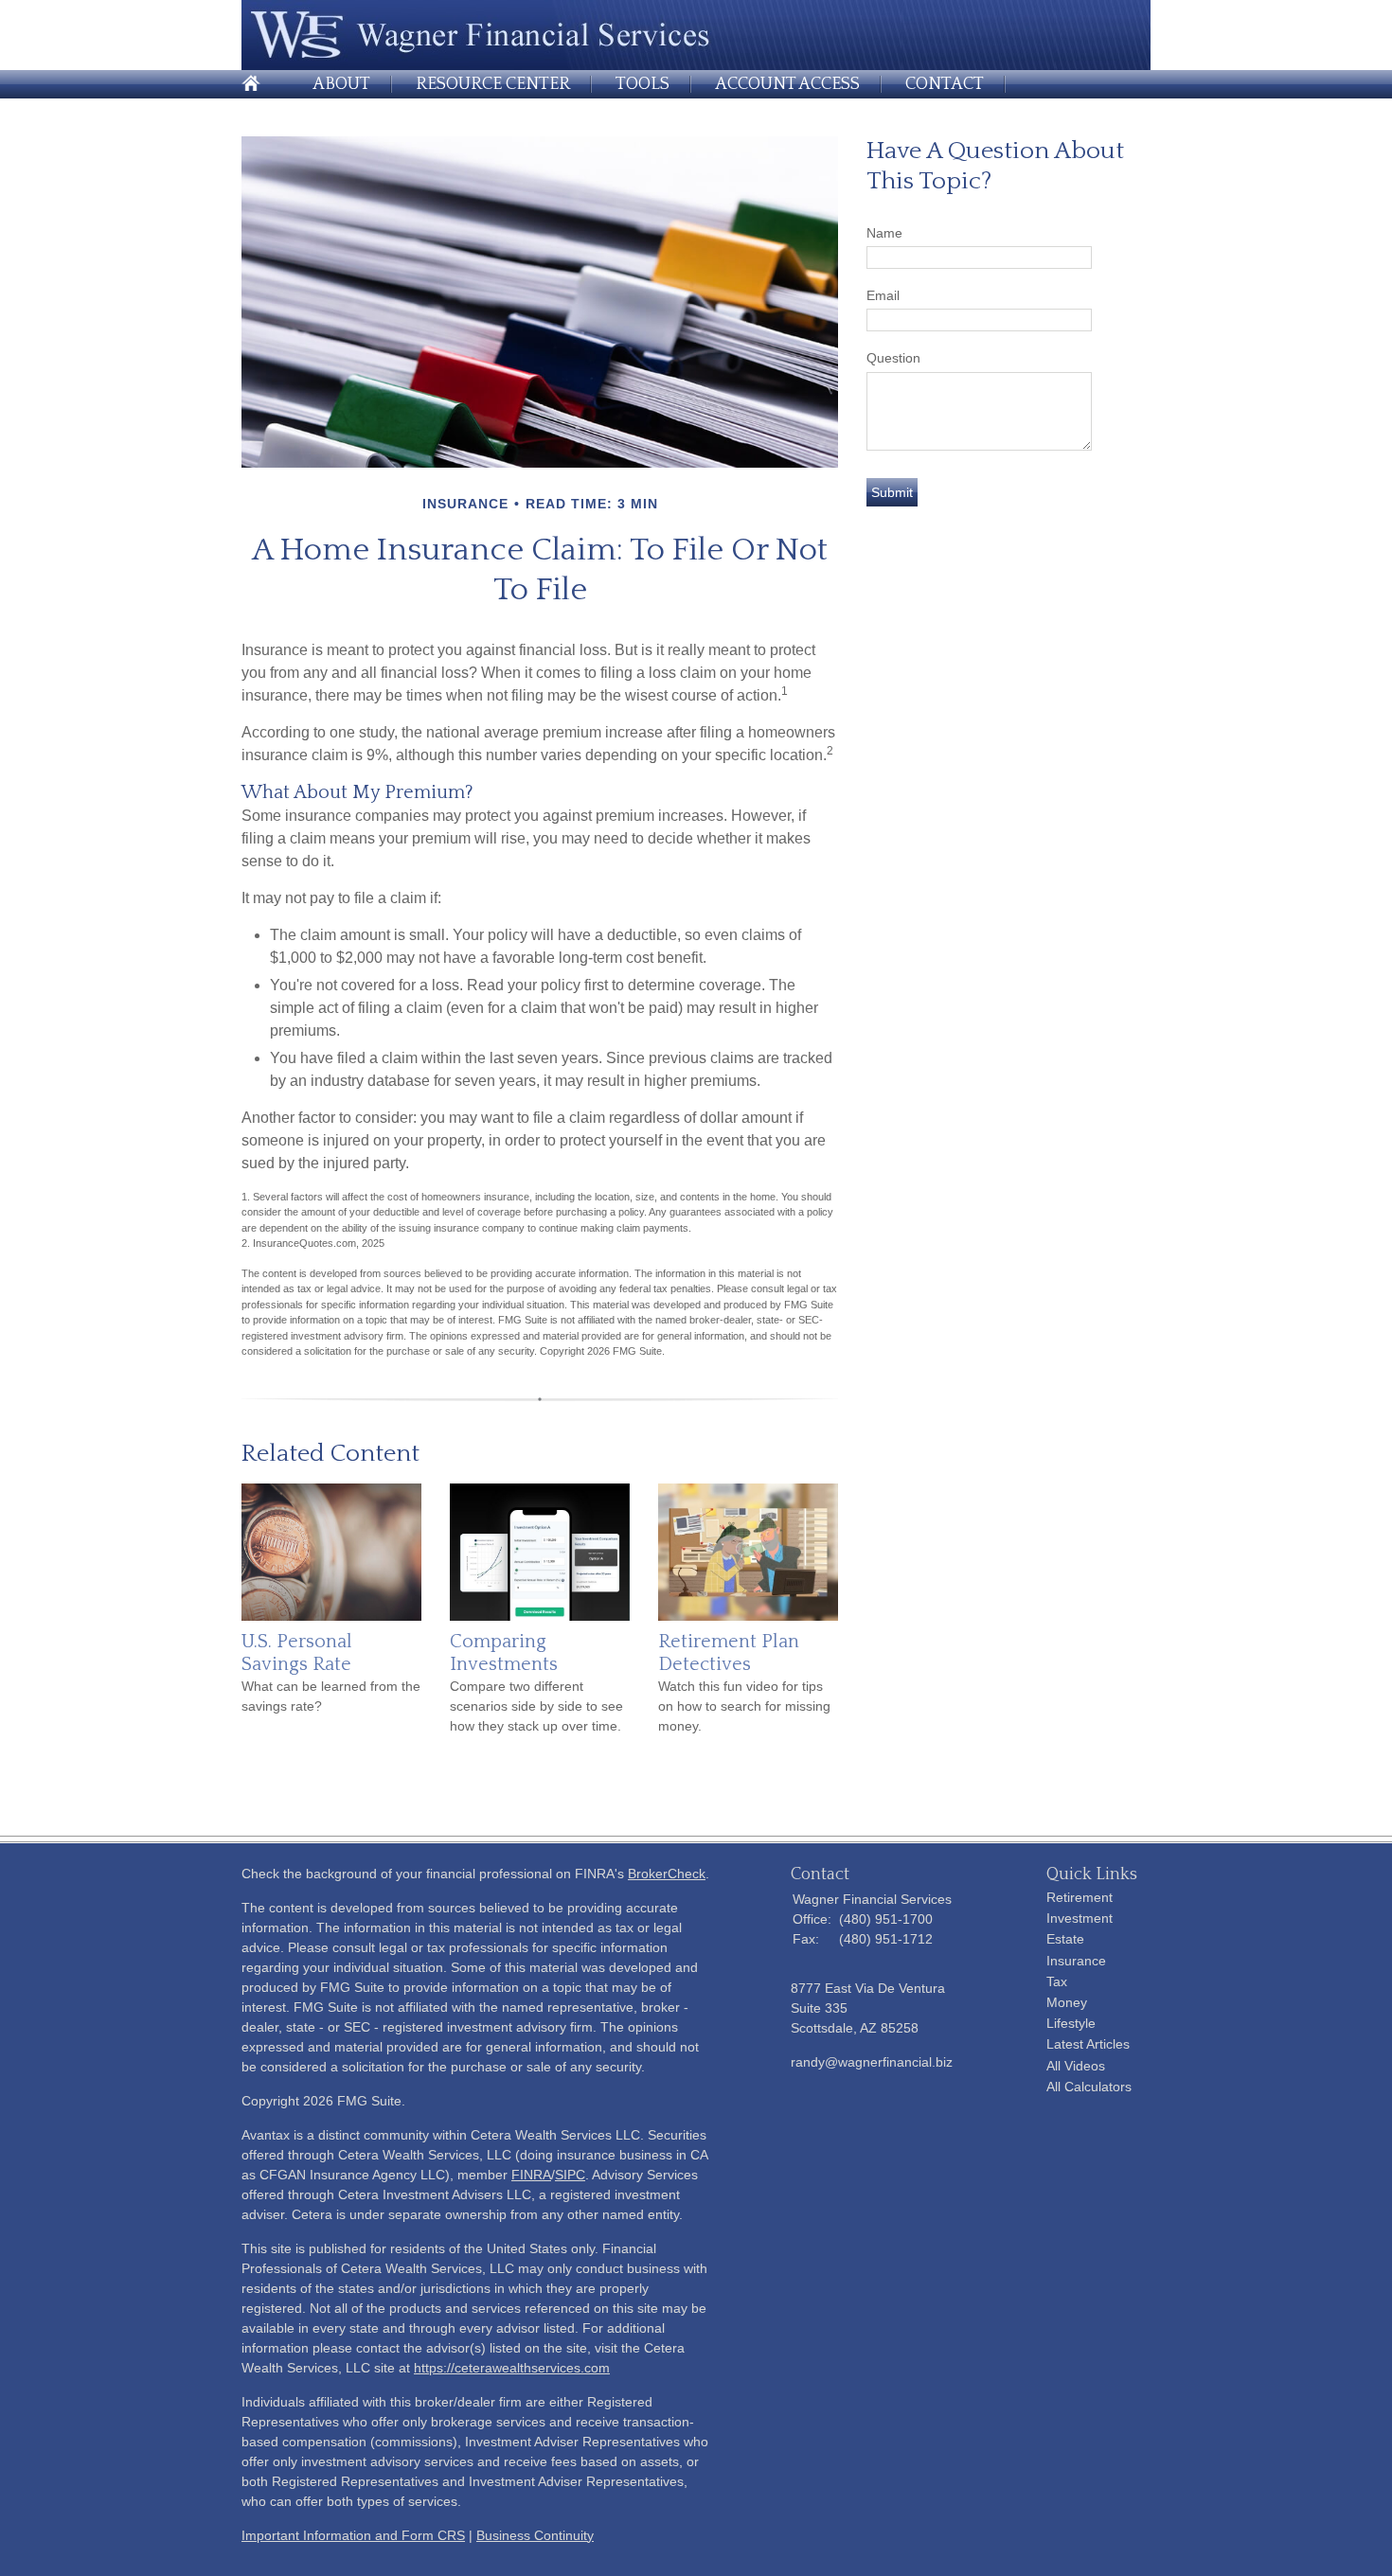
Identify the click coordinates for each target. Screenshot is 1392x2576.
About (341, 84)
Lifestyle (1071, 2023)
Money (1067, 2002)
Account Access (787, 84)
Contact (945, 84)
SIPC (570, 2175)
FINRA (531, 2175)
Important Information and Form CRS (353, 2535)
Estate (1065, 1939)
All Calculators (1089, 2087)
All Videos (1076, 2066)
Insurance (1076, 1961)
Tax (1057, 1981)
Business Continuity (535, 2535)
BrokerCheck (667, 1874)
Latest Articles (1088, 2044)
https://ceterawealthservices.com (512, 2368)
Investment (1080, 1918)
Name (884, 233)
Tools (642, 84)
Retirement (1080, 1897)
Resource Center (493, 84)
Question (893, 358)
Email (883, 295)
